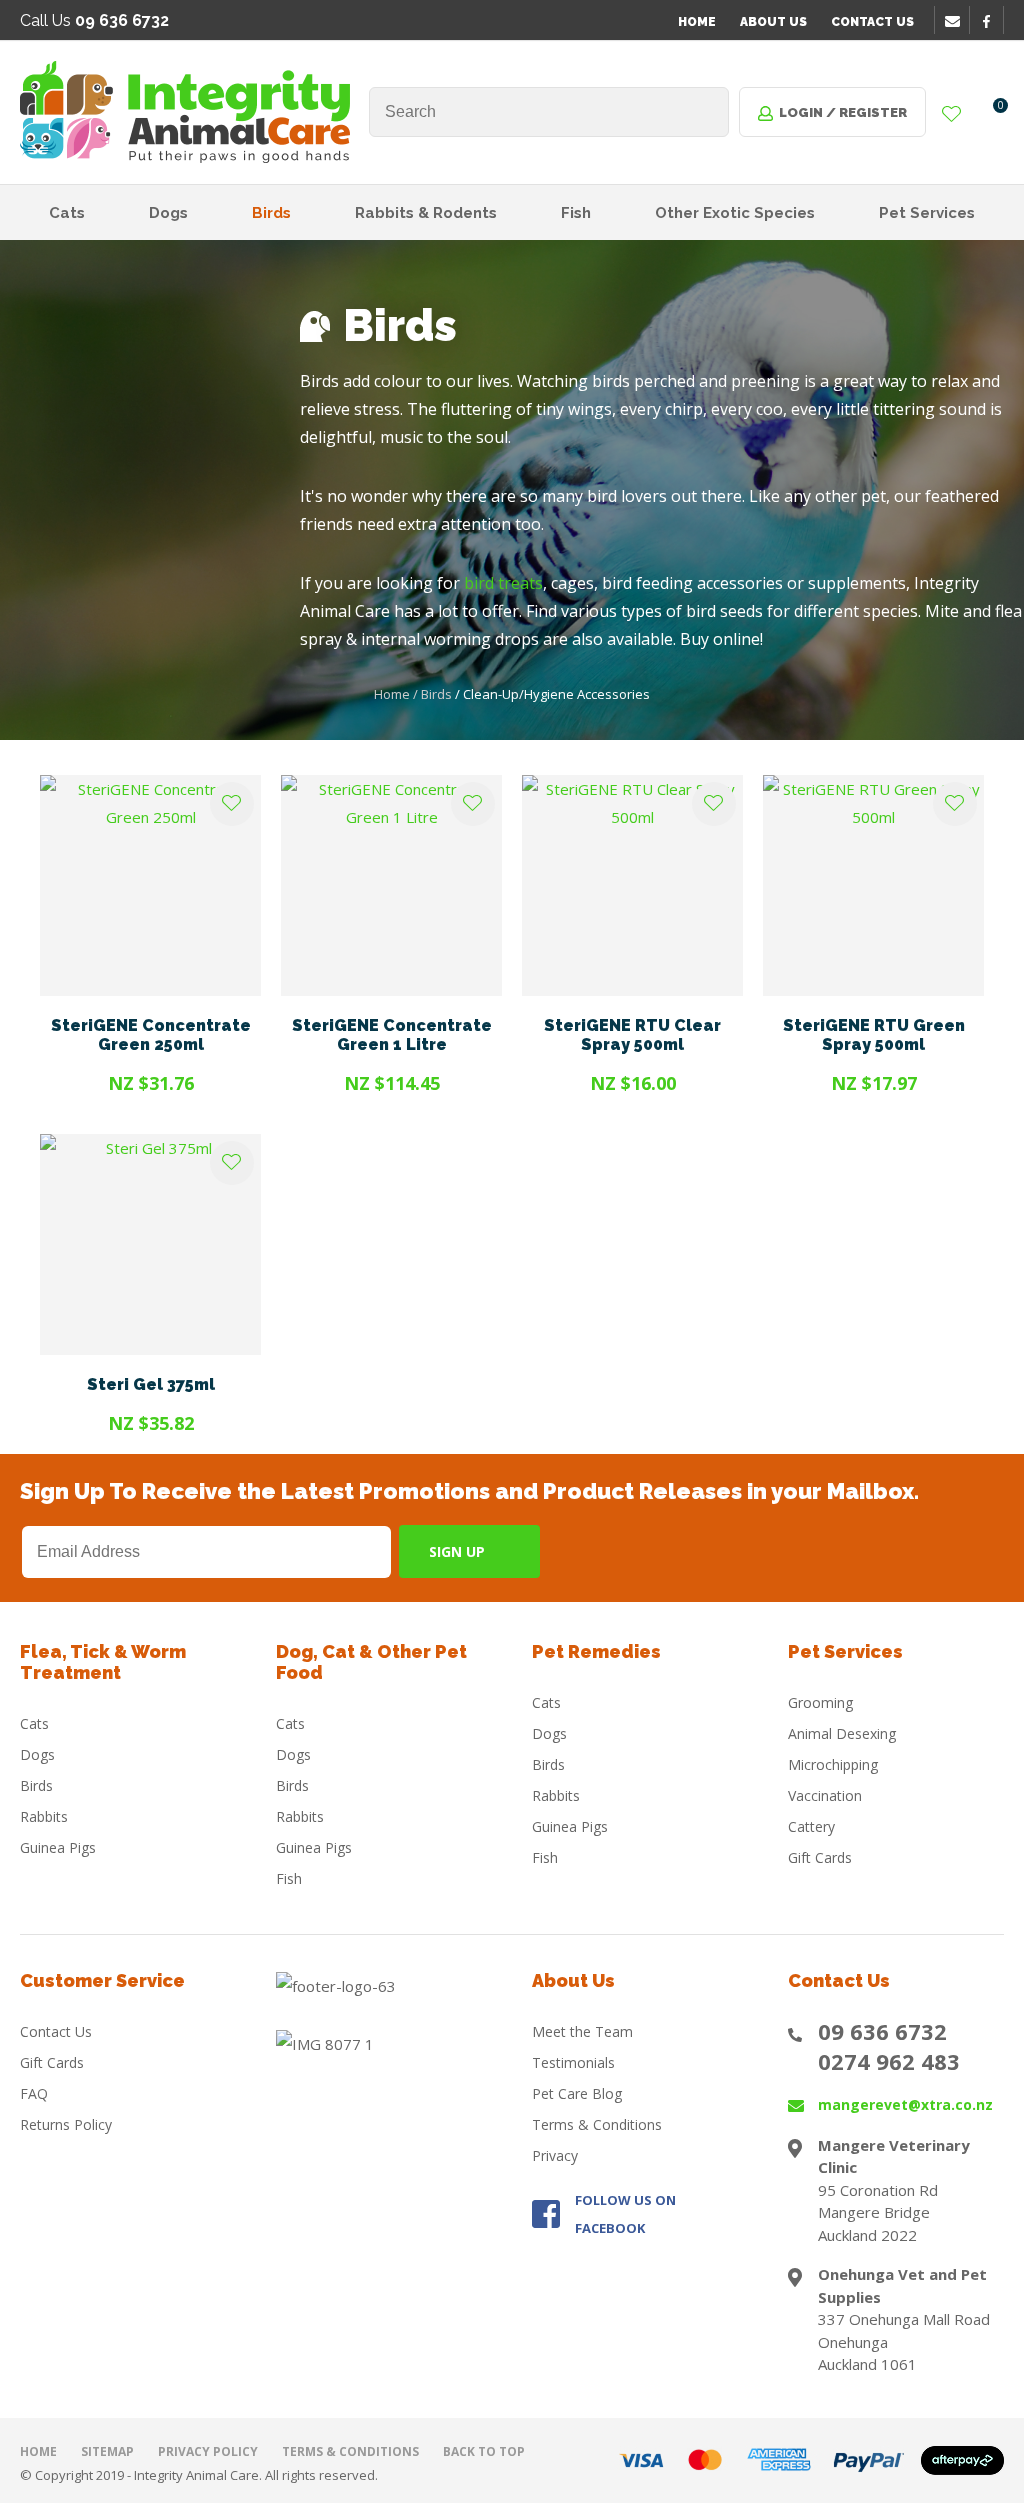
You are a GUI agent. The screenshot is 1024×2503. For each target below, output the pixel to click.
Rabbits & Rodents (426, 213)
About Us (773, 22)
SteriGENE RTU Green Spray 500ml (874, 1035)
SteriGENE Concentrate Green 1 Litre (392, 1035)
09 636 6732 (882, 2031)
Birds (271, 213)
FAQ (34, 2093)
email (955, 21)
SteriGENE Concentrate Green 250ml (151, 1035)
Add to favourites (232, 804)
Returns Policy (66, 2124)
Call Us (94, 20)
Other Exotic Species (735, 213)
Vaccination (825, 1795)
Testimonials (573, 2062)
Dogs (168, 213)
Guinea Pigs (58, 1847)
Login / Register (843, 112)
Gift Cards (820, 1857)
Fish (576, 213)
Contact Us (872, 22)
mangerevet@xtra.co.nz (905, 2104)
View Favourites (952, 115)
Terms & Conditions (597, 2124)
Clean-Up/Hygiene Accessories (556, 694)
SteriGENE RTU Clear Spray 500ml (632, 1035)
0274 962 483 (889, 2061)
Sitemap (107, 2451)
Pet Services (927, 213)
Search (705, 112)
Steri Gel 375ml (151, 1384)
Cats (67, 213)
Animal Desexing (842, 1733)
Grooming (820, 1702)
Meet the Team (582, 2031)
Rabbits (44, 1816)
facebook (993, 21)
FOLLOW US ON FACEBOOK (625, 2214)
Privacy (555, 2155)
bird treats (503, 583)
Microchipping (833, 1764)
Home (697, 22)
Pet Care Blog (577, 2093)
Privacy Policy (208, 2451)
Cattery (811, 1826)
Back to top (484, 2451)
